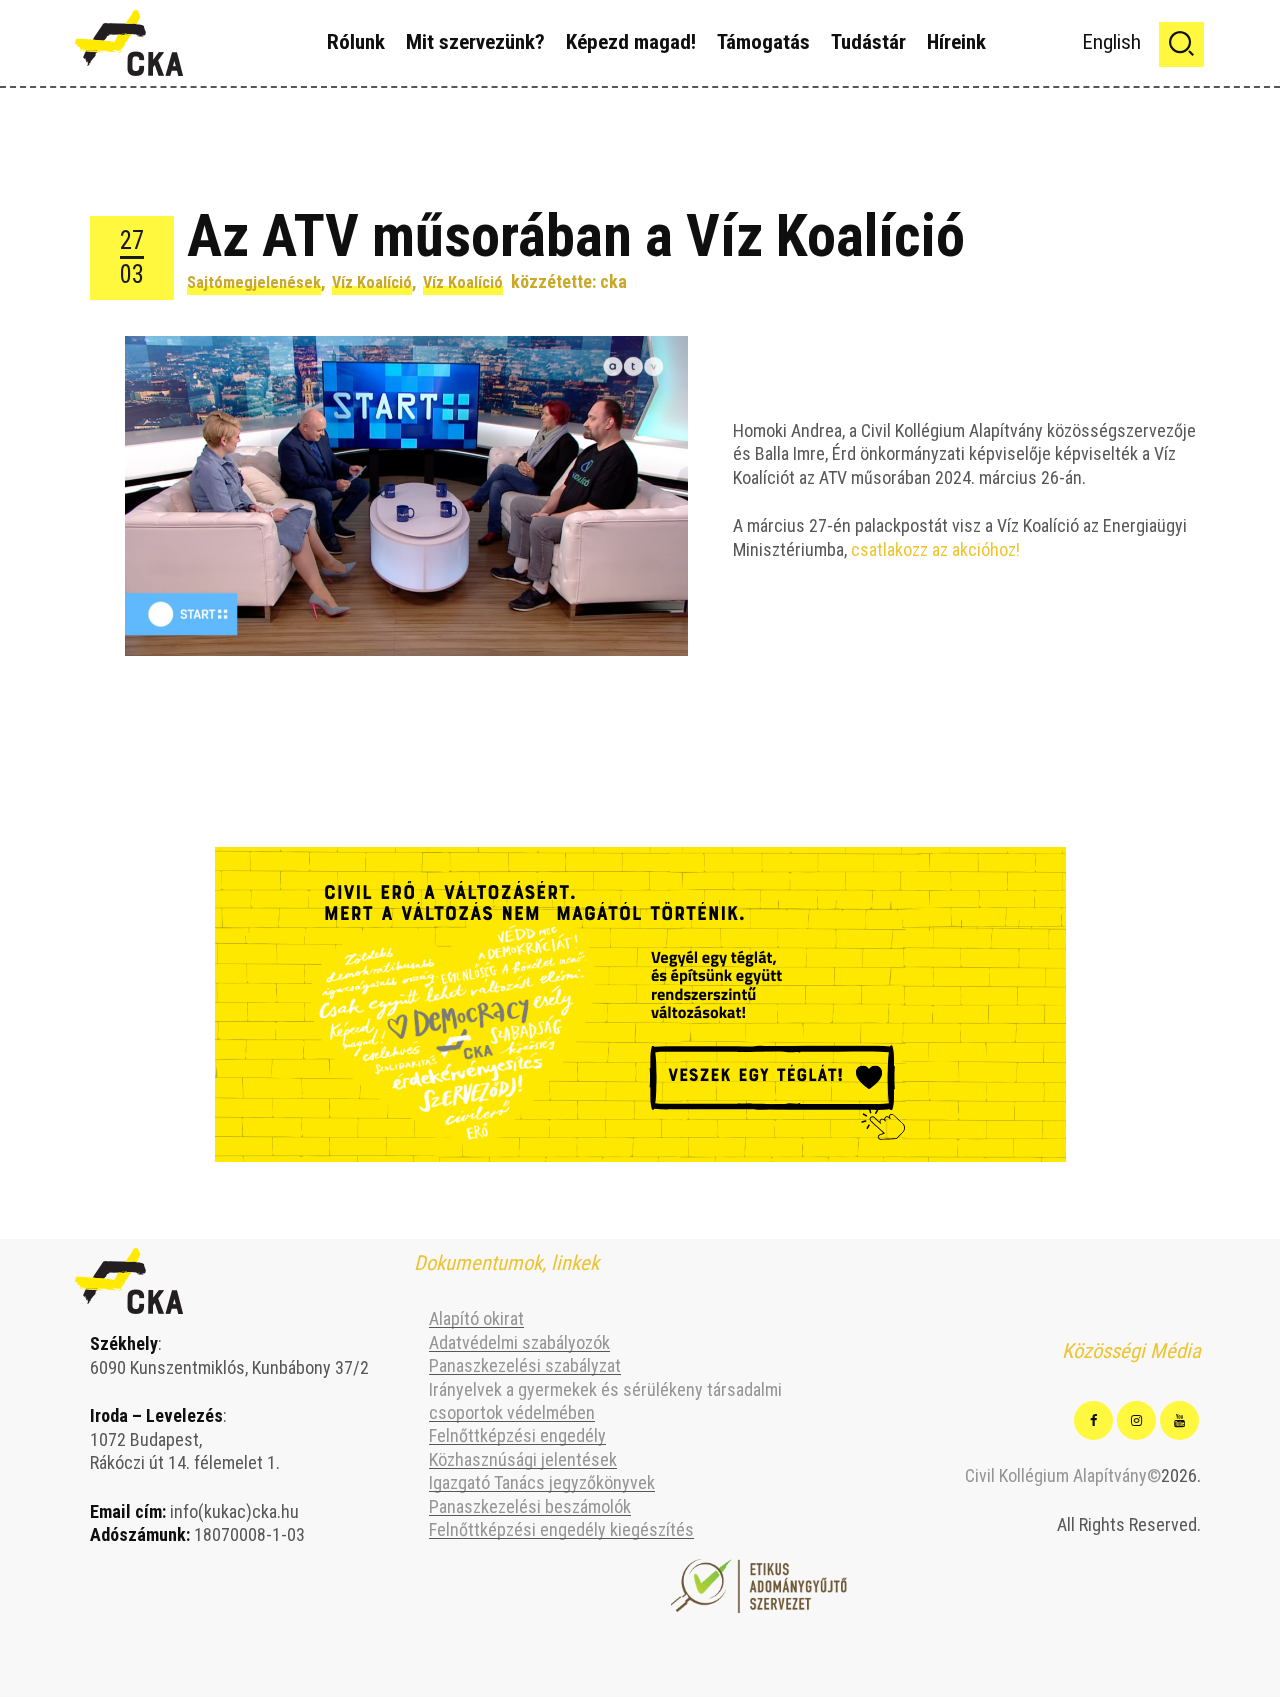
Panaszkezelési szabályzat (525, 1365)
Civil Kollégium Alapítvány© (1063, 1475)
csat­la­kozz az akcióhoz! (937, 549)
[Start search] (1181, 44)
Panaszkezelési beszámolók (530, 1506)
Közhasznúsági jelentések (523, 1459)
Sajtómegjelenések (254, 282)
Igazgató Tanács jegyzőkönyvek (542, 1482)
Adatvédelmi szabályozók (519, 1342)
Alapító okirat (476, 1318)
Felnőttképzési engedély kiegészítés (561, 1529)
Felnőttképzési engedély (517, 1435)
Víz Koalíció (372, 282)
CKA (613, 281)
